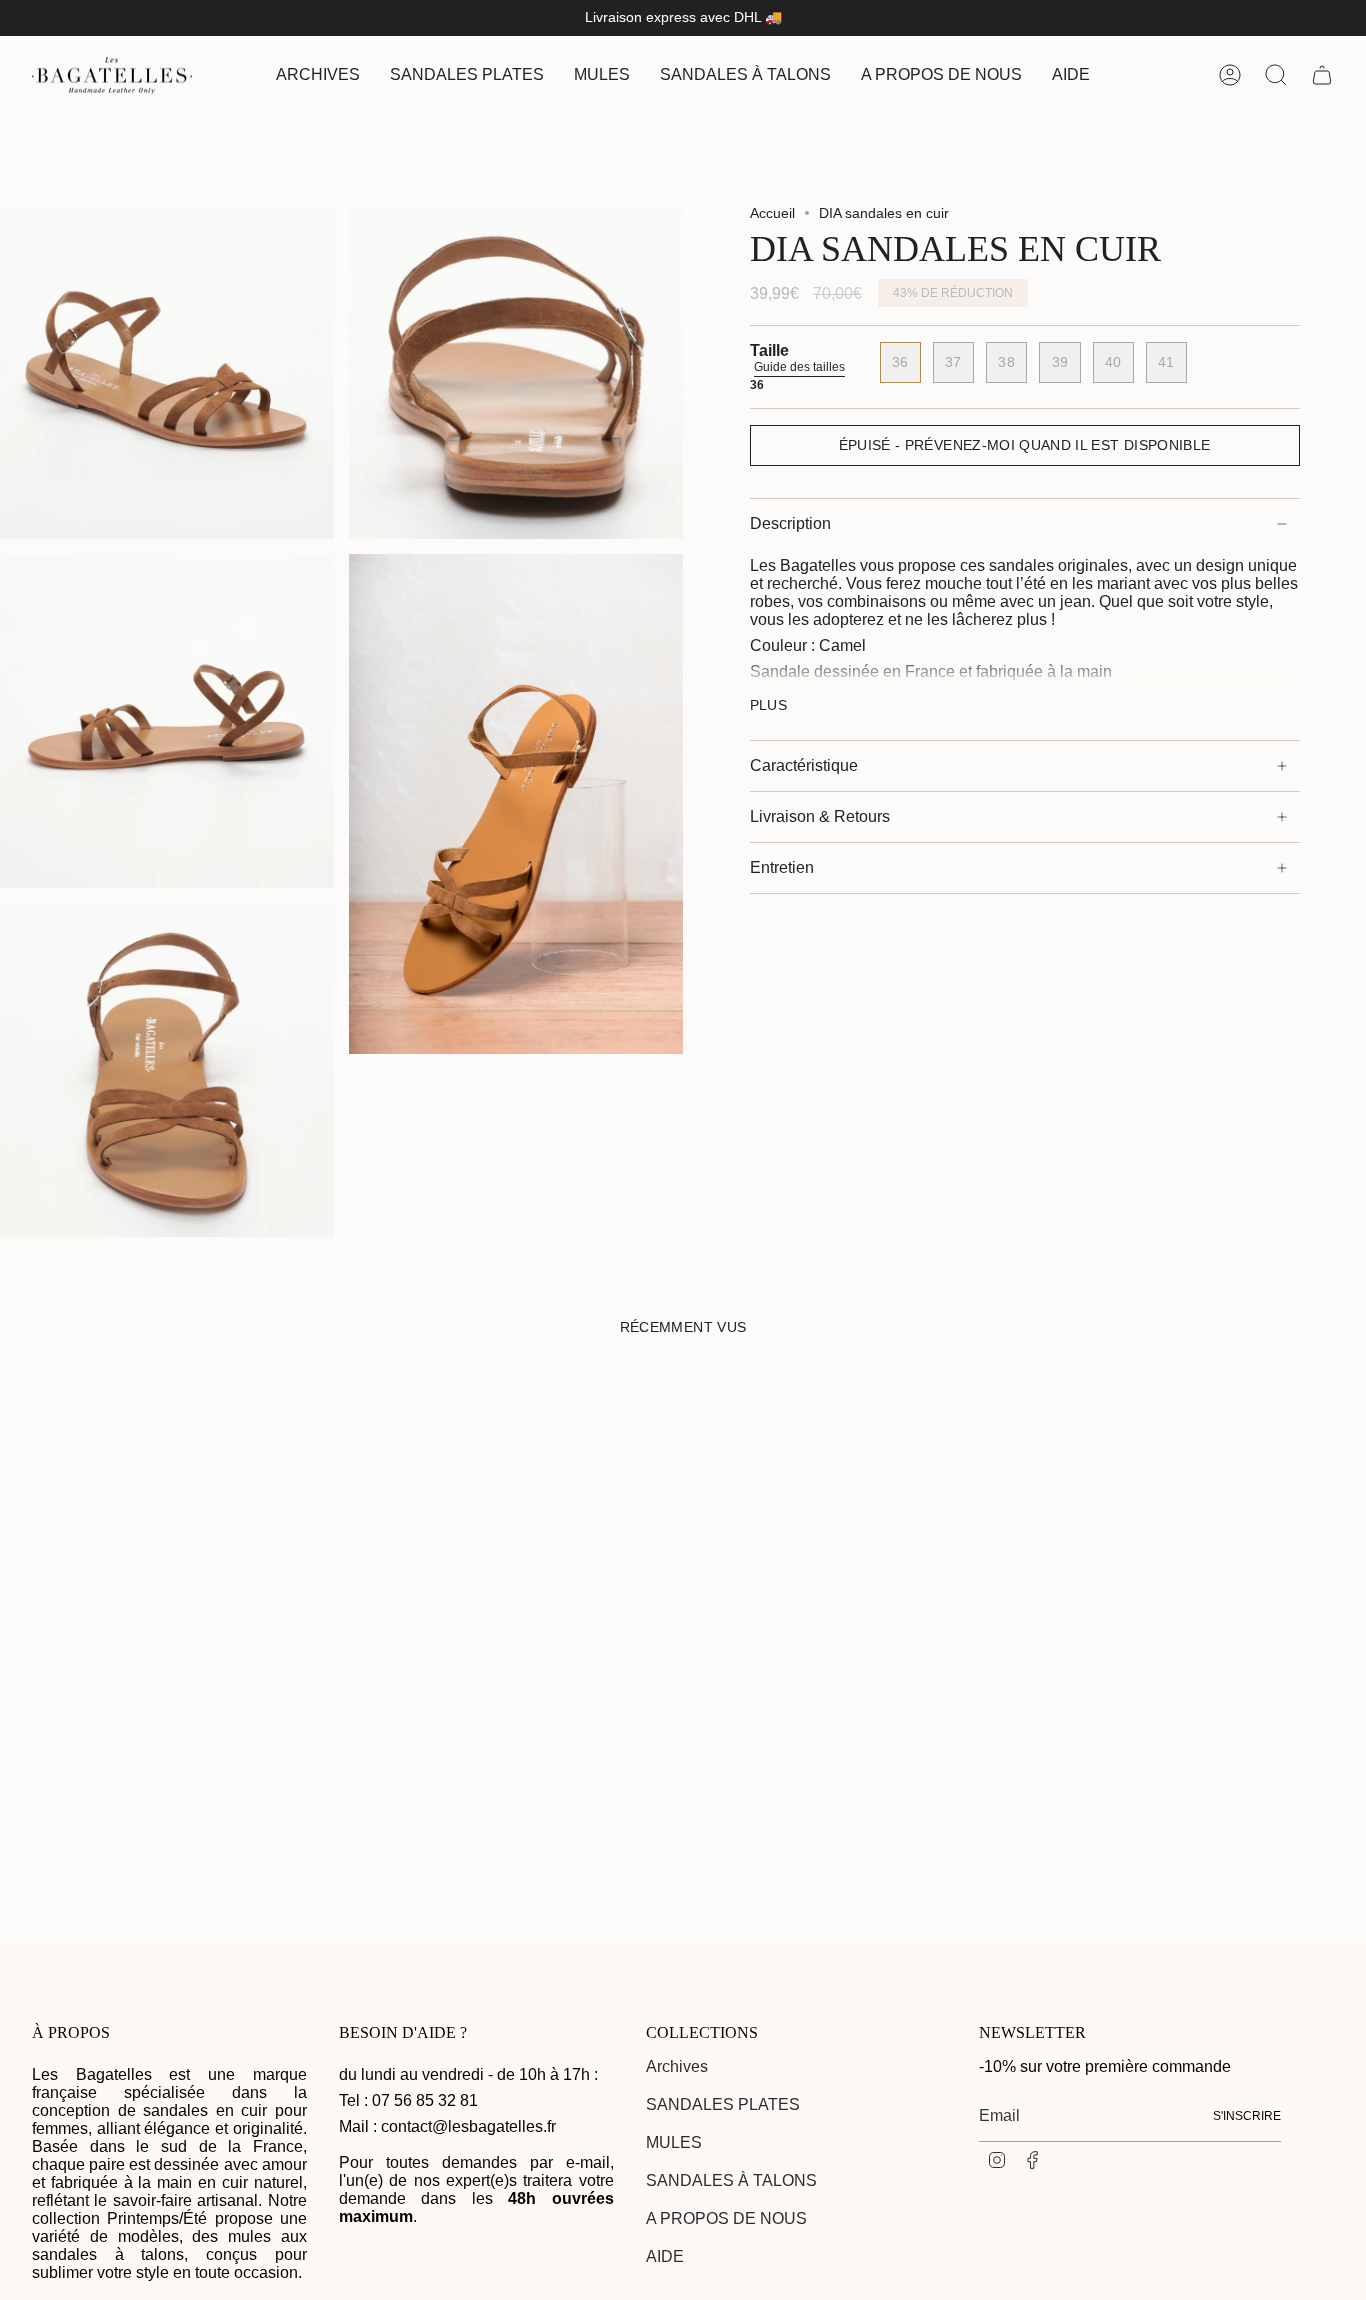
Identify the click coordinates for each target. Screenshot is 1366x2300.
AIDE (665, 2256)
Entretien (782, 867)
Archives (677, 2066)
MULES (674, 2142)
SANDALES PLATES (723, 2104)
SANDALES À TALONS (731, 2180)
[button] (467, 75)
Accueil (772, 213)
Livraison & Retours (820, 816)
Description (790, 523)
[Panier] (1322, 75)
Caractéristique (804, 765)
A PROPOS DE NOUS (726, 2218)
